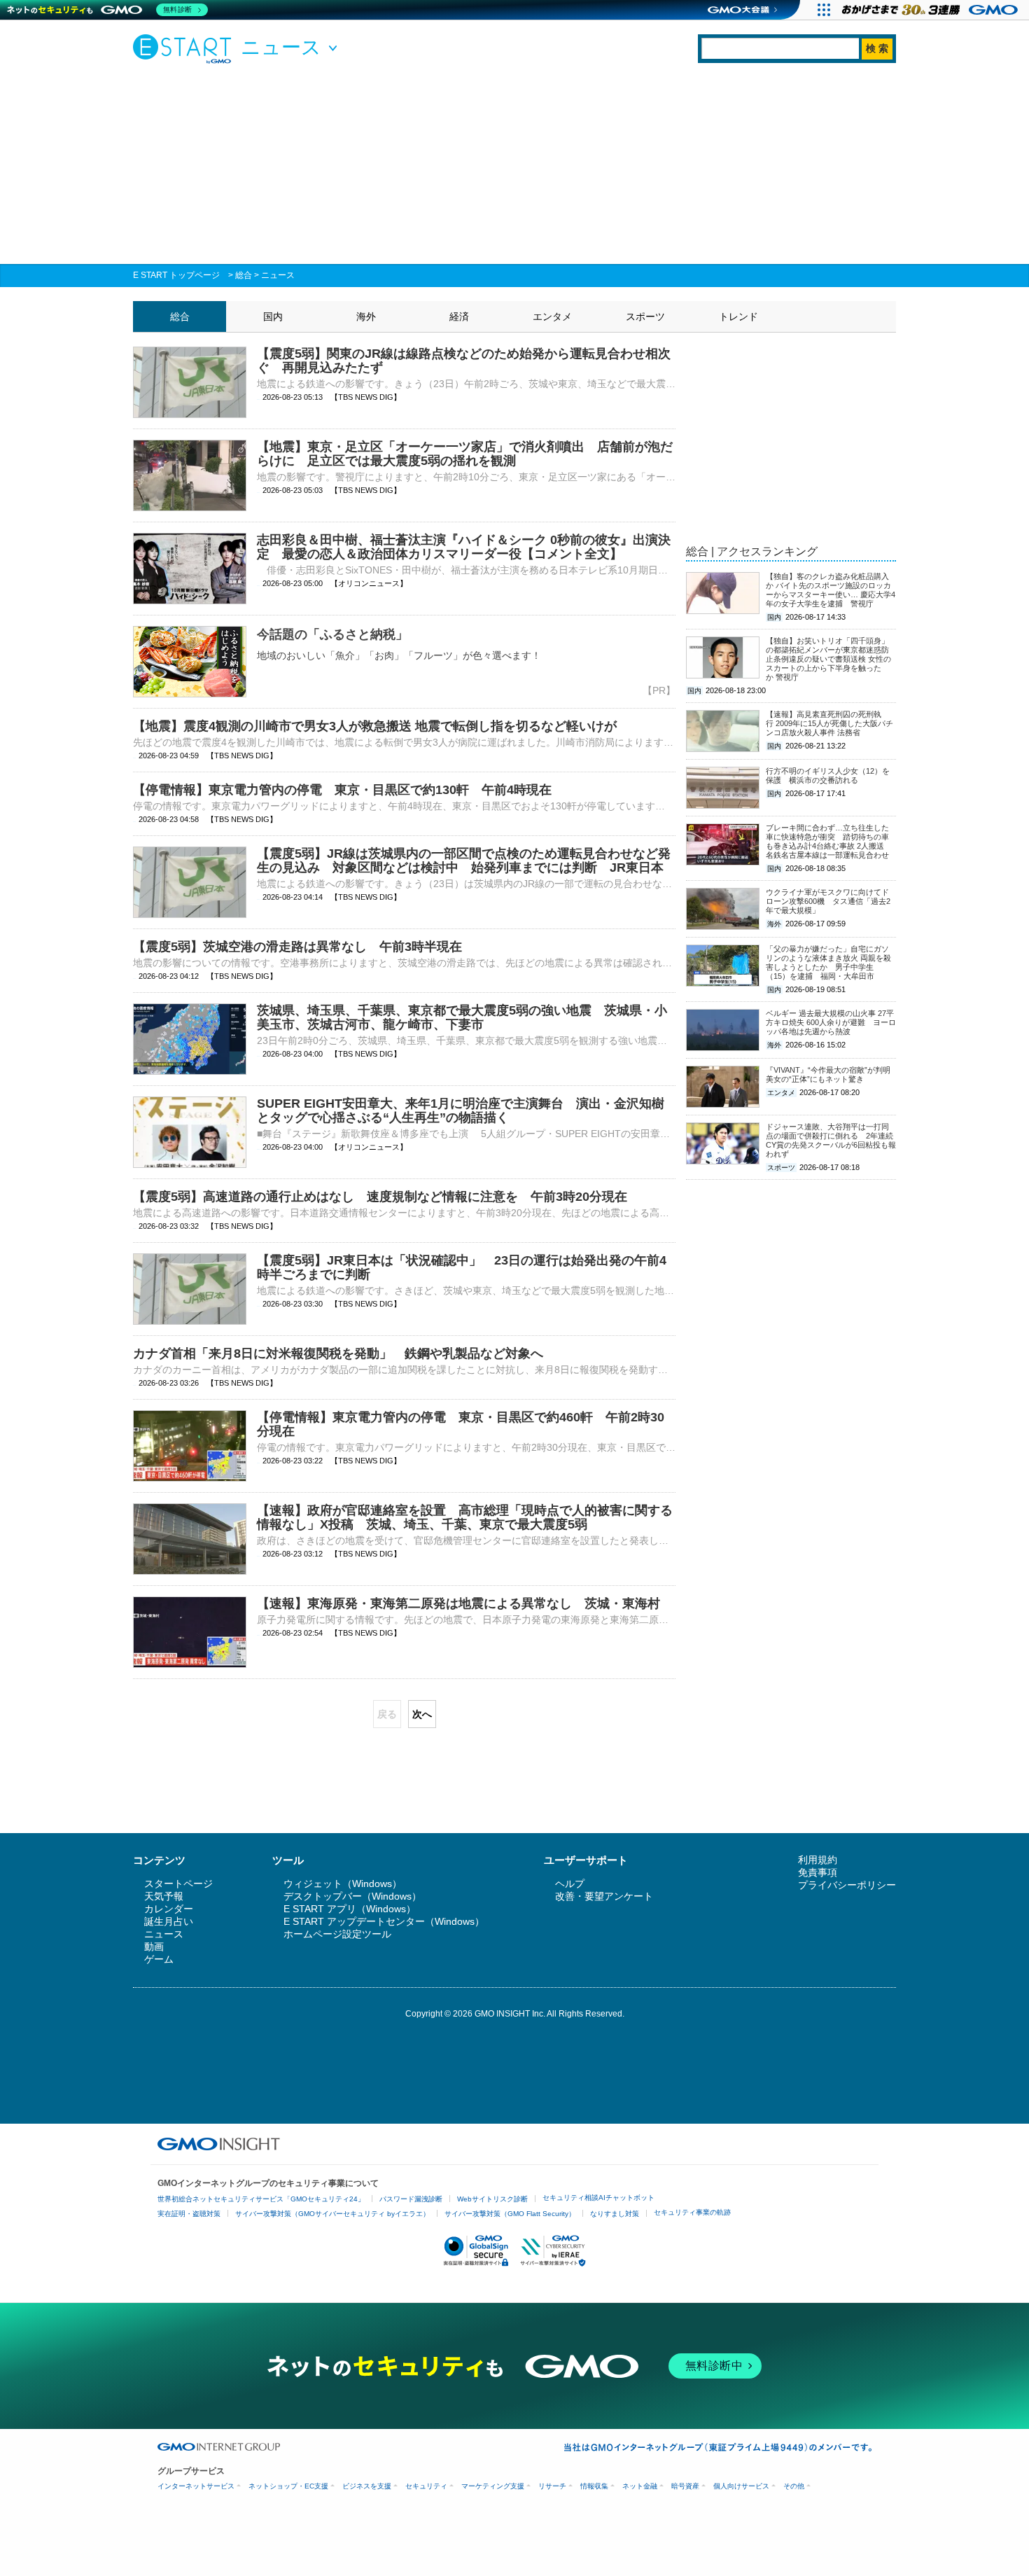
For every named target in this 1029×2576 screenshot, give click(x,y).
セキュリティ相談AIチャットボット (598, 2198)
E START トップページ (176, 275)
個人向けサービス (741, 2486)
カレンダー (169, 1909)
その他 (794, 2486)
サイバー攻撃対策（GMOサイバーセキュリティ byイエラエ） (332, 2214)
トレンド (738, 316)
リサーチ (552, 2486)
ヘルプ (570, 1884)
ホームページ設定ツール (337, 1934)
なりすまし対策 (615, 2214)
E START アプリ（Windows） (350, 1909)
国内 (273, 316)
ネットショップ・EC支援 (288, 2486)
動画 (154, 1947)
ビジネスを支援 (367, 2486)
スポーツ (645, 316)
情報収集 (594, 2486)
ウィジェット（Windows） (343, 1884)
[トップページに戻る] (185, 48)
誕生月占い (169, 1921)
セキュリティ (426, 2486)
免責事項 (818, 1872)
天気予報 (164, 1896)
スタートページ (178, 1884)
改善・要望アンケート (604, 1896)
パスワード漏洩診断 (411, 2199)
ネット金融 (640, 2486)
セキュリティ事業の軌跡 (692, 2212)
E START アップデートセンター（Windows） (384, 1921)
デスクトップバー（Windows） (352, 1896)
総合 (244, 275)
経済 (459, 316)
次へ (422, 1714)
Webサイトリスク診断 (492, 2199)
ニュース (278, 275)
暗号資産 (685, 2486)
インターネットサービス (196, 2486)
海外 (366, 316)
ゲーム (159, 1959)
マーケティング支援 (493, 2486)
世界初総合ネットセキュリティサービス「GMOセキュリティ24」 (261, 2199)
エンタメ (552, 316)
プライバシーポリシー (847, 1885)
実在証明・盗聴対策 (189, 2214)
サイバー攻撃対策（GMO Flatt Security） (510, 2214)
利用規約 (818, 1860)
